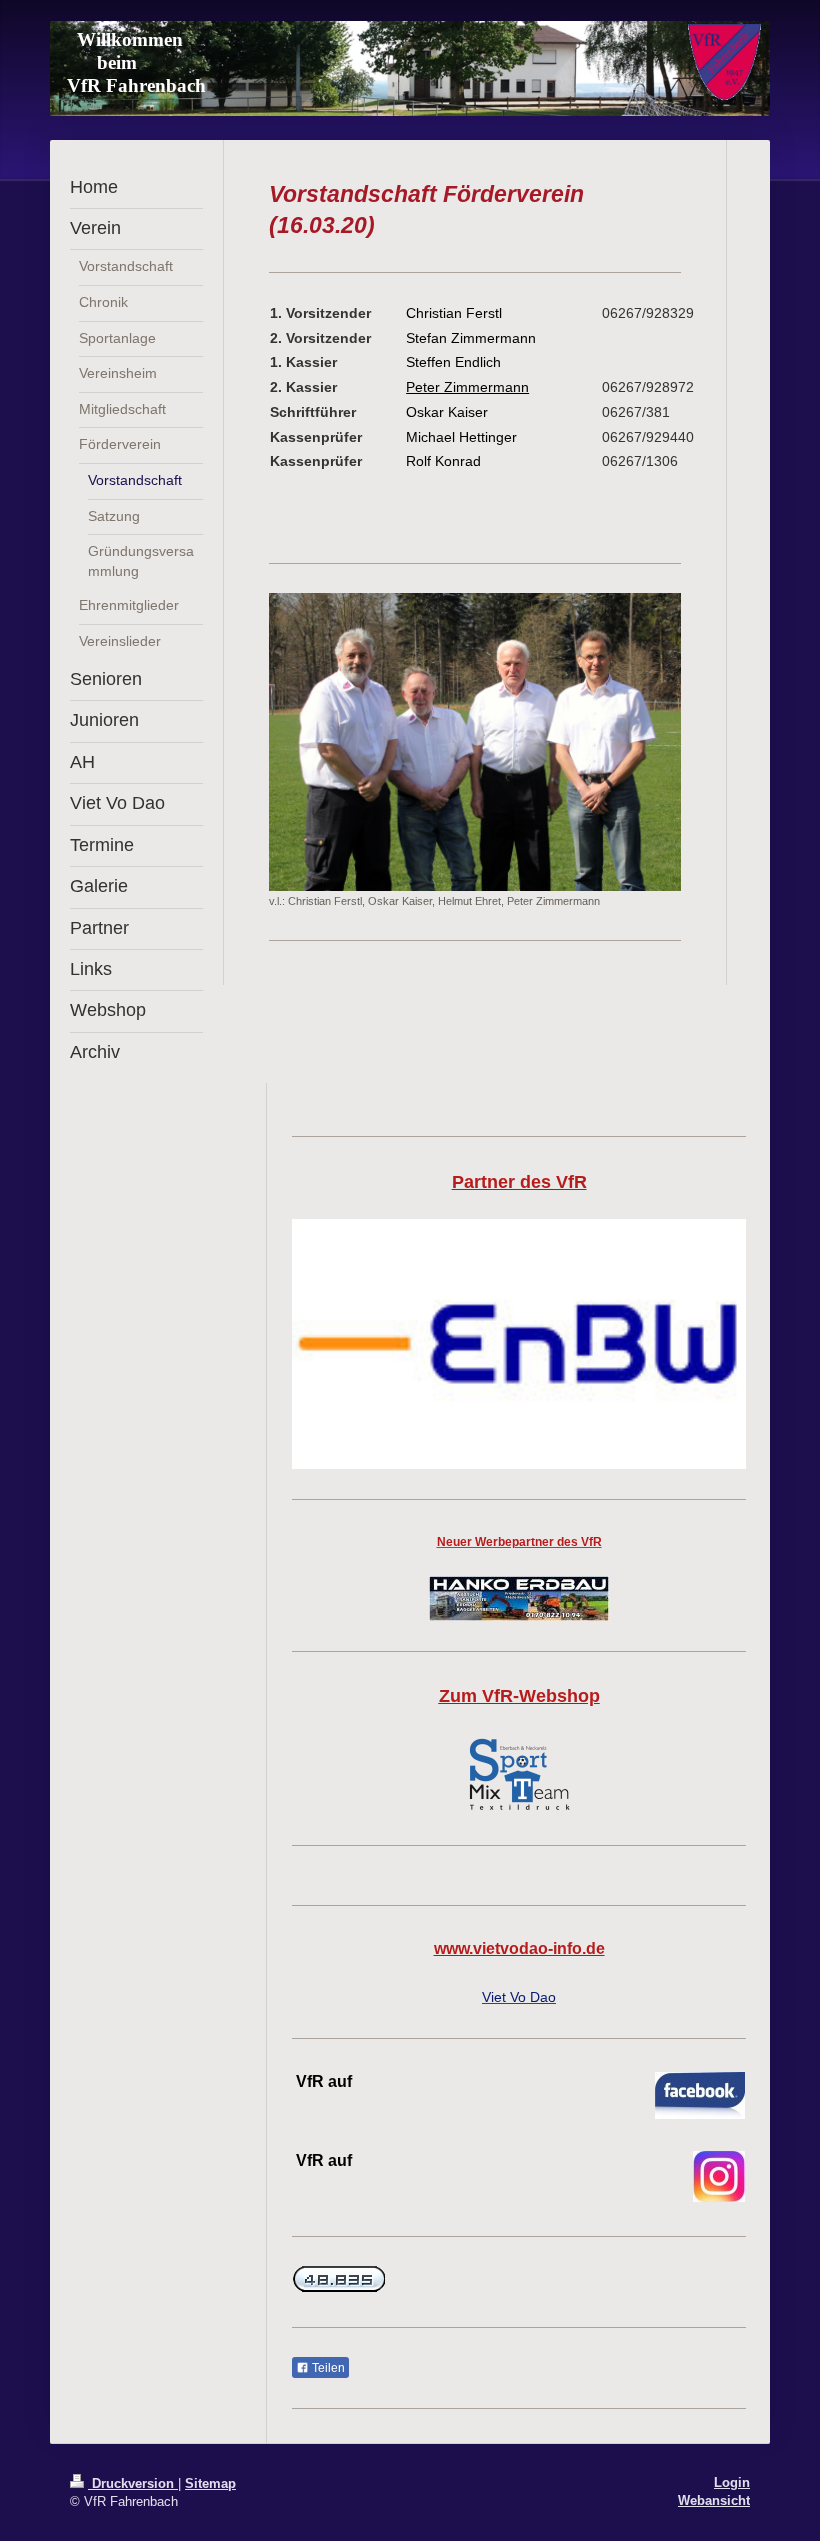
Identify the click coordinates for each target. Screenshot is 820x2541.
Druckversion (133, 2483)
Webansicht (714, 2500)
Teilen (327, 2368)
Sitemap (210, 2483)
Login (732, 2482)
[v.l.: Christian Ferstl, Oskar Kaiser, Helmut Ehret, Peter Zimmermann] (475, 742)
